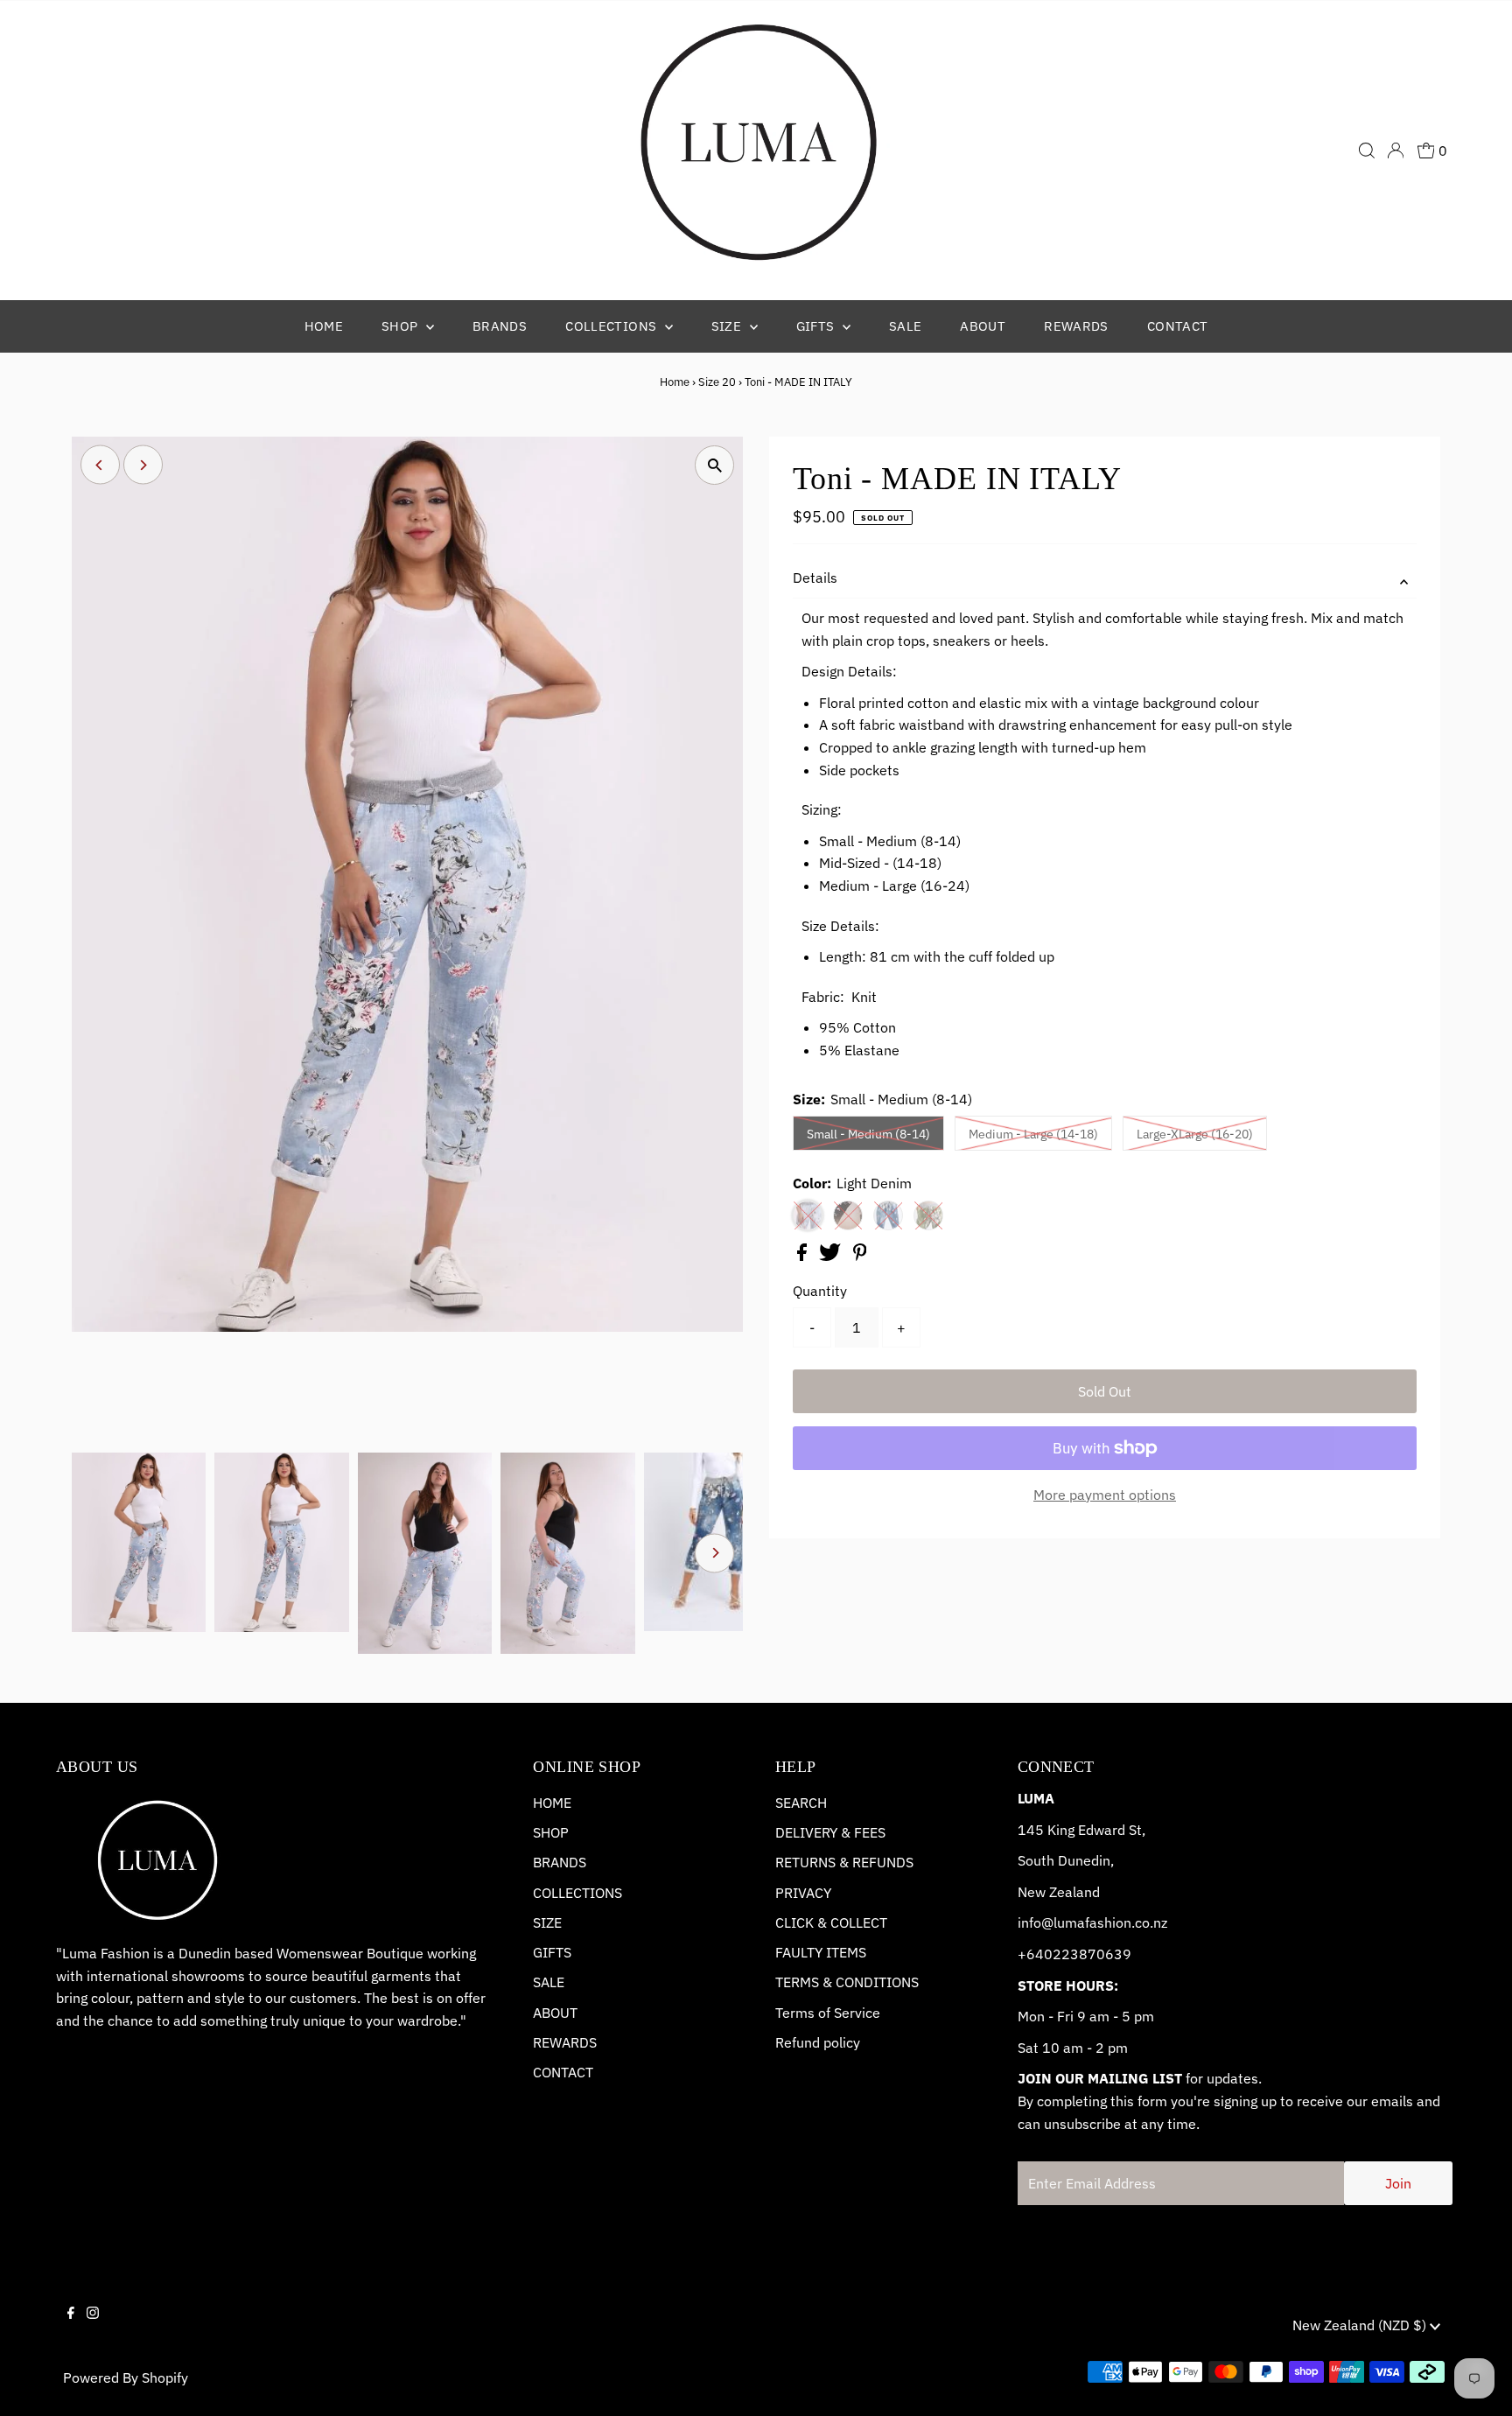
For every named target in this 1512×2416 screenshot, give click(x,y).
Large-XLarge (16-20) (1195, 1134)
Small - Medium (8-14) (868, 1134)
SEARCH (801, 1803)
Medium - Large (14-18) (1033, 1134)
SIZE (547, 1922)
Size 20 (717, 382)
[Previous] (100, 465)
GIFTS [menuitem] (817, 326)
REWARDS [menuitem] (1076, 326)
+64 (1031, 1954)
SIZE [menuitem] (728, 326)
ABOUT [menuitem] (983, 326)
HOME (552, 1803)
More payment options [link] (1105, 1495)
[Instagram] (93, 2328)
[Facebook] (71, 2328)
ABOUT (555, 2013)
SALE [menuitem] (906, 326)
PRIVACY (803, 1893)
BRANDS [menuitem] (500, 326)
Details (815, 578)
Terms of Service (828, 2013)
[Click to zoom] (714, 465)
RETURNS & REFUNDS (844, 1862)
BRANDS (560, 1862)
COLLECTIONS (577, 1893)
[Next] (143, 465)
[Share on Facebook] (804, 1256)
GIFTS (552, 1952)
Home (675, 382)
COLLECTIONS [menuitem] (613, 326)
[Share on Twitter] (832, 1256)
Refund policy (818, 2042)
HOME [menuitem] (324, 326)
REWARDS (565, 2042)
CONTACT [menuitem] (1178, 326)
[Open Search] (1367, 151)
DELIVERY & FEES (830, 1832)
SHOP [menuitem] (402, 326)
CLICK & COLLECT (831, 1922)
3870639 (1101, 1954)
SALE (549, 1982)
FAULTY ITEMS (821, 1952)
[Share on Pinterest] (860, 1256)
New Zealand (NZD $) (1361, 2325)
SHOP (551, 1832)
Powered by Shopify (126, 2377)
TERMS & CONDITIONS (847, 1982)
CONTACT (563, 2072)
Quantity (820, 1291)
